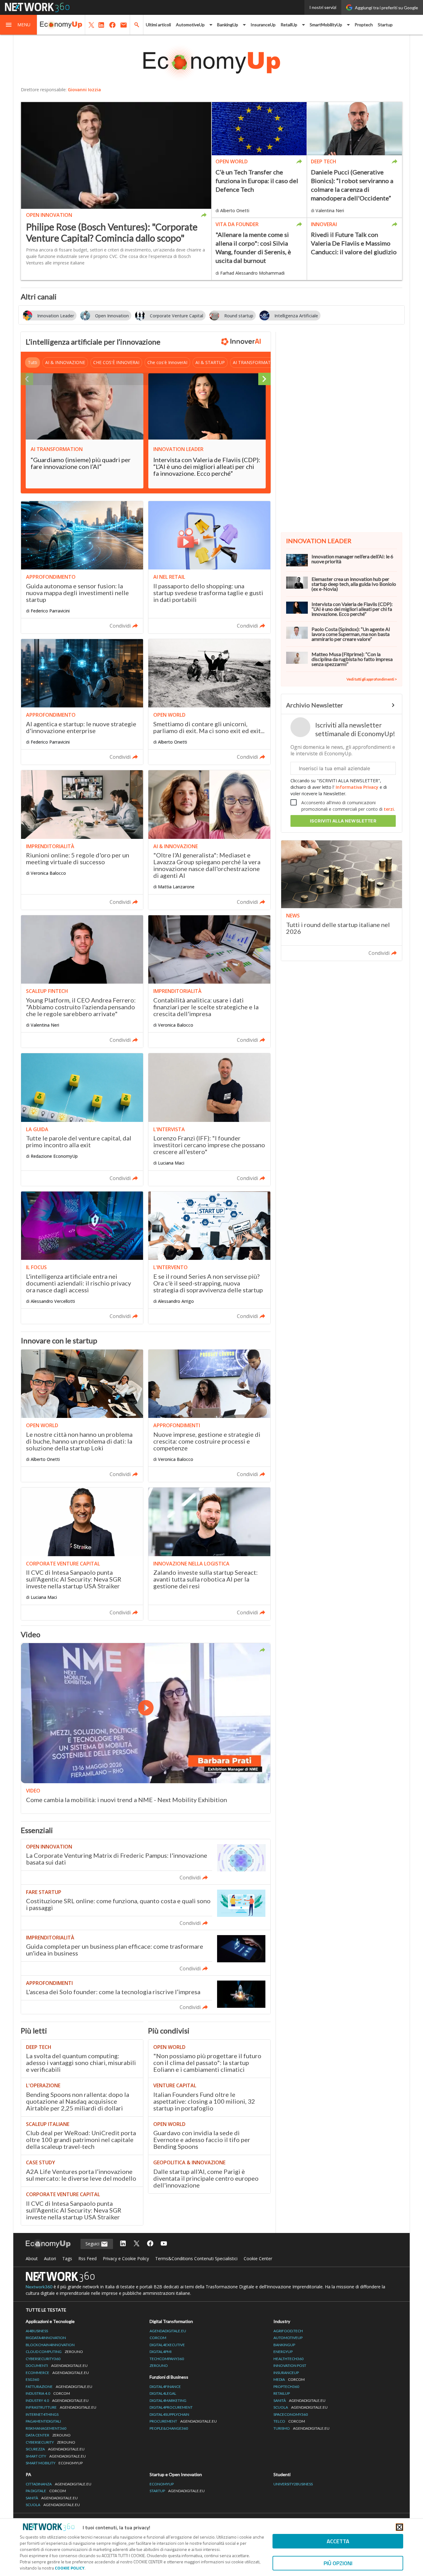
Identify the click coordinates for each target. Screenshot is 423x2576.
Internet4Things (42, 2414)
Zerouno (159, 2366)
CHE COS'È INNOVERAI (116, 362)
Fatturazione (59, 2387)
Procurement (183, 2421)
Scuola (301, 2407)
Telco (289, 2421)
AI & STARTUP (210, 362)
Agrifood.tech (288, 2331)
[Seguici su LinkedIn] (123, 2244)
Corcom (158, 2338)
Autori (50, 2258)
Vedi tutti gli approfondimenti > (372, 679)
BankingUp (284, 2345)
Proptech (364, 25)
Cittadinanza (59, 2484)
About (32, 2258)
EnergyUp (283, 2352)
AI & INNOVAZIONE (65, 362)
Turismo (301, 2428)
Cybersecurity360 (43, 2359)
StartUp (177, 2491)
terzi (389, 809)
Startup (385, 25)
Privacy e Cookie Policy (126, 2258)
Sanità (299, 2400)
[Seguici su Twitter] (137, 2244)
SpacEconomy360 (291, 2414)
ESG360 (32, 2379)
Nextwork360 (39, 2287)
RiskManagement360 (46, 2428)
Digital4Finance (165, 2387)
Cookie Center (258, 2258)
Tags (67, 2258)
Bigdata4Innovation (46, 2338)
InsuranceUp (263, 25)
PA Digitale (46, 2491)
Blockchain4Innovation (50, 2345)
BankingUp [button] (228, 25)
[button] (19, 25)
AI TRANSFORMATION (256, 362)
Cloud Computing (54, 2352)
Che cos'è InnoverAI (167, 362)
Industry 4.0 (57, 2400)
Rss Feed (87, 2258)
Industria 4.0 (48, 2393)
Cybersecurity (50, 2442)
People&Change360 (169, 2428)
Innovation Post (290, 2366)
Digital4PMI (161, 2352)
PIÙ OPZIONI (338, 2563)
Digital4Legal (163, 2393)
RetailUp (282, 2393)
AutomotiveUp (288, 2338)
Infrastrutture (61, 2407)
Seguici (93, 2244)
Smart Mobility (54, 2463)
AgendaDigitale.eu (168, 2331)
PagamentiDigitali (43, 2421)
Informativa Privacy (357, 787)
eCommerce (57, 2373)
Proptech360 (286, 2387)
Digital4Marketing (168, 2400)
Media (289, 2379)
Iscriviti (343, 821)
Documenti (57, 2366)
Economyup (162, 2484)
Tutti (33, 362)
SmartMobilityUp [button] (326, 25)
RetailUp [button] (289, 25)
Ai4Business (37, 2331)
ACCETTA (338, 2541)
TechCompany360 (167, 2359)
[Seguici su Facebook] (150, 2244)
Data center (48, 2435)
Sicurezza (55, 2449)
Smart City (56, 2456)
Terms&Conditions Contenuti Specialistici (196, 2258)
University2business (293, 2484)
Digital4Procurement (171, 2407)
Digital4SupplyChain (169, 2414)
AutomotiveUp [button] (190, 25)
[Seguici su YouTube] (164, 2244)
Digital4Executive (167, 2345)
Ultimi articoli (158, 25)
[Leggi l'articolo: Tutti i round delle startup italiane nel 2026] (342, 901)
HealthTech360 (288, 2359)
